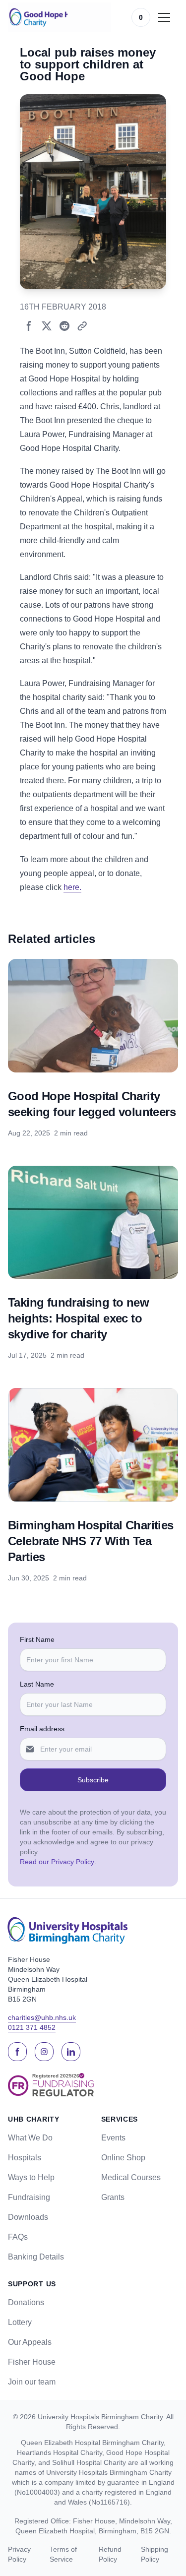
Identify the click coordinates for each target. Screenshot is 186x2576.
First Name (37, 1639)
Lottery (20, 2322)
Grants (113, 2197)
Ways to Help (31, 2177)
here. (72, 887)
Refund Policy (110, 2554)
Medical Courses (131, 2177)
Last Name (37, 1684)
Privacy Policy (19, 2554)
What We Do (30, 2138)
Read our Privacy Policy (57, 1862)
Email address (42, 1729)
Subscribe (93, 1780)
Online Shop (123, 2158)
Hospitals (25, 2158)
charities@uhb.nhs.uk (42, 2017)
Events (113, 2138)
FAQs (18, 2237)
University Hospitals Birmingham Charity (100, 2417)
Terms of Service (63, 2554)
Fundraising (29, 2197)
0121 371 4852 (32, 2027)
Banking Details (36, 2257)
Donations (26, 2302)
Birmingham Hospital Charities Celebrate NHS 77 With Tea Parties (91, 1541)
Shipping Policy (155, 2554)
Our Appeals (30, 2342)
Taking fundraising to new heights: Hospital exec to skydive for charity (78, 1318)
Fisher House (32, 2362)
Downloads (28, 2217)
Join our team (32, 2382)
